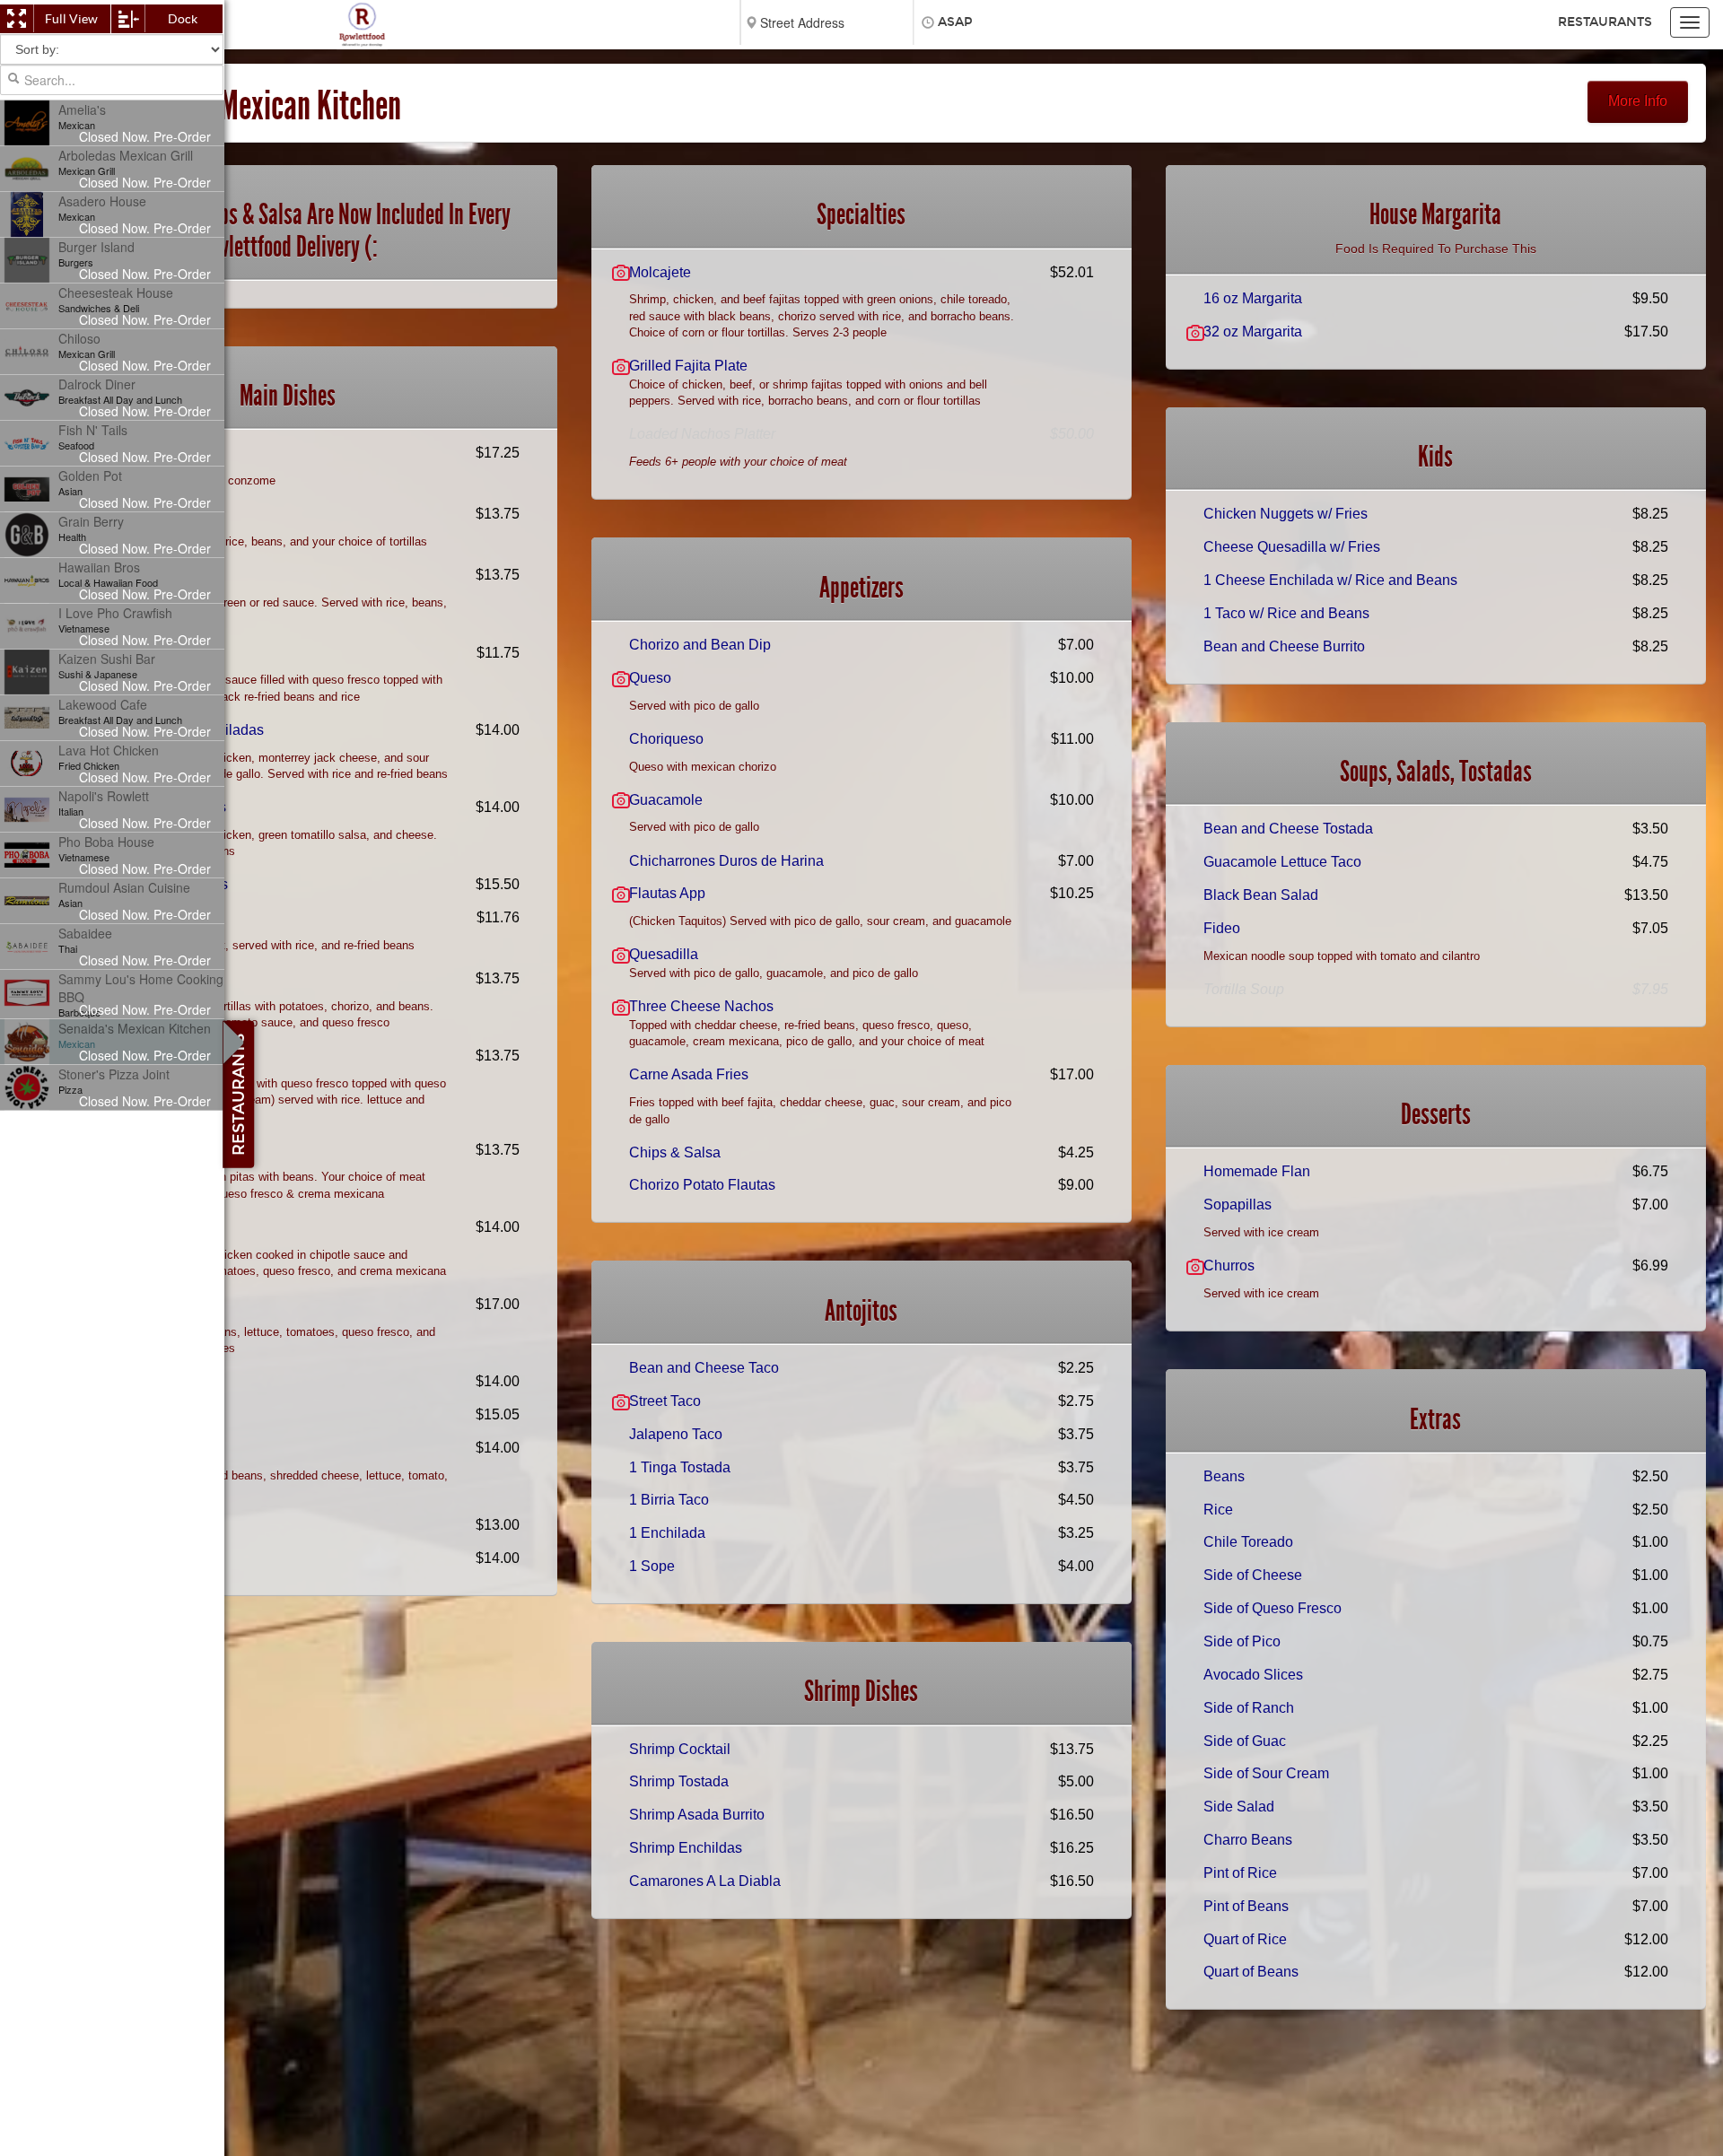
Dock (183, 19)
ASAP (955, 22)
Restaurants (1605, 22)
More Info (1638, 101)
